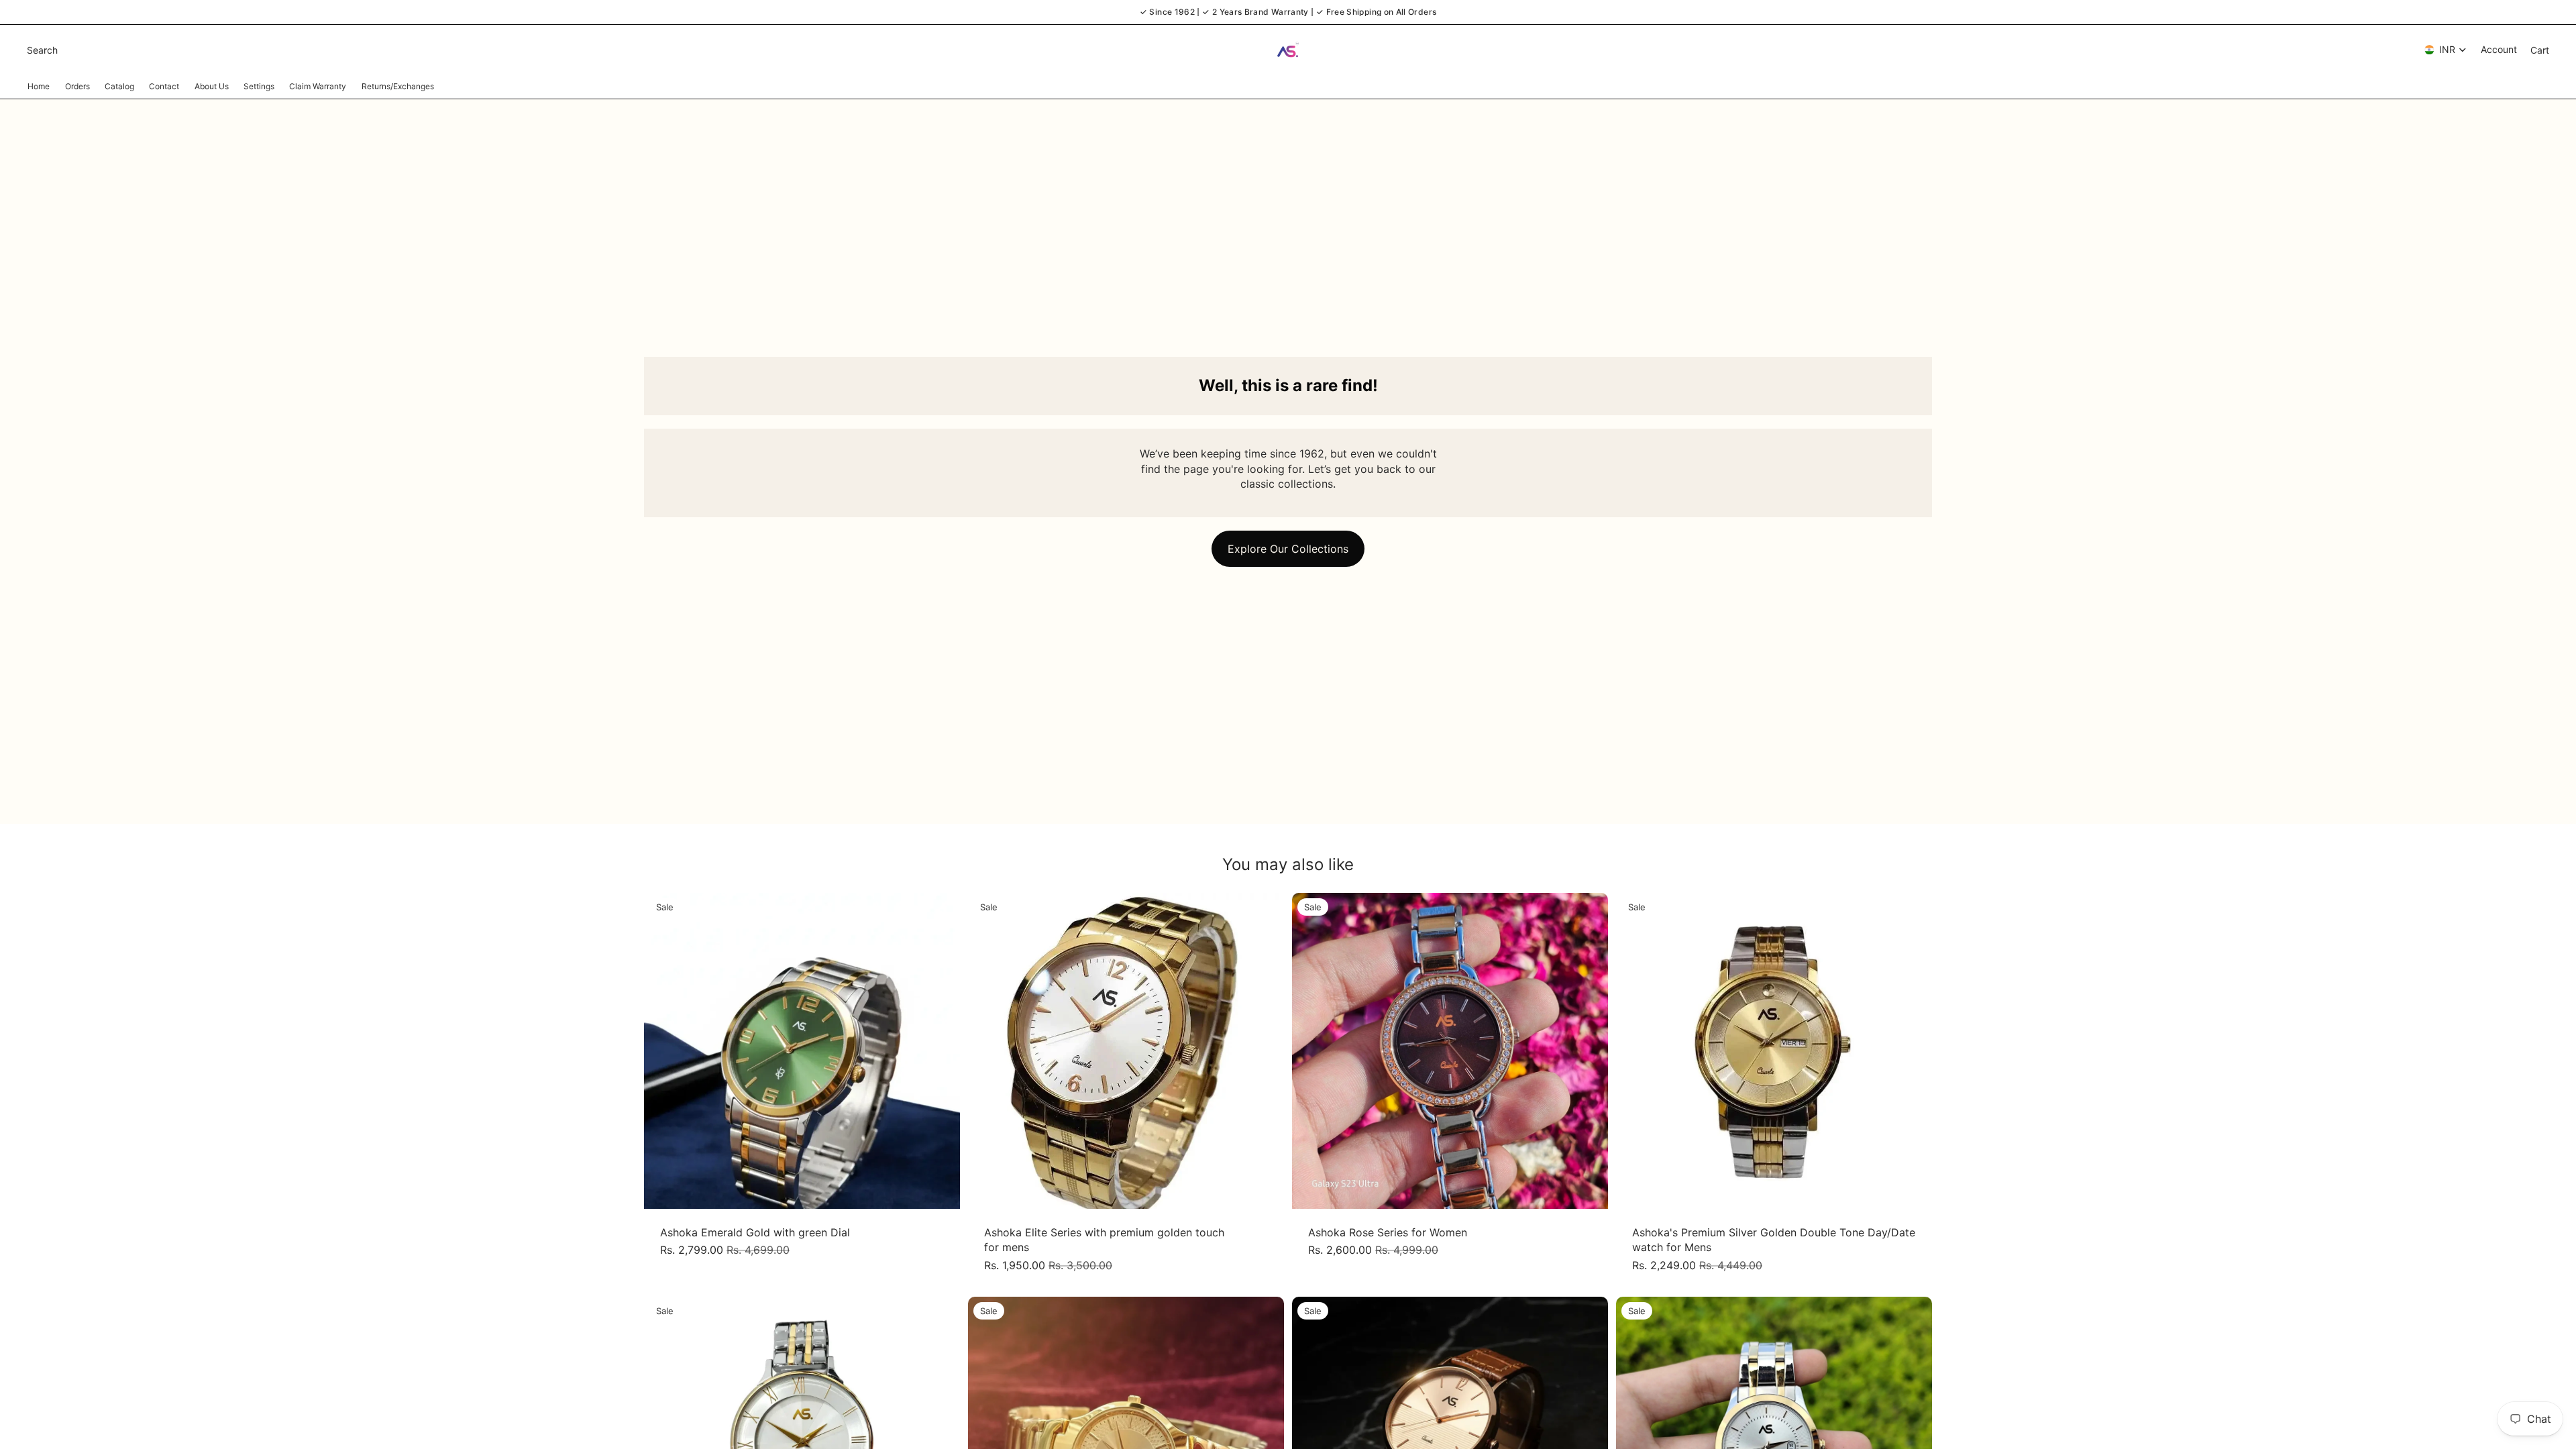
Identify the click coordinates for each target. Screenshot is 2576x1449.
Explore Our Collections (1288, 549)
